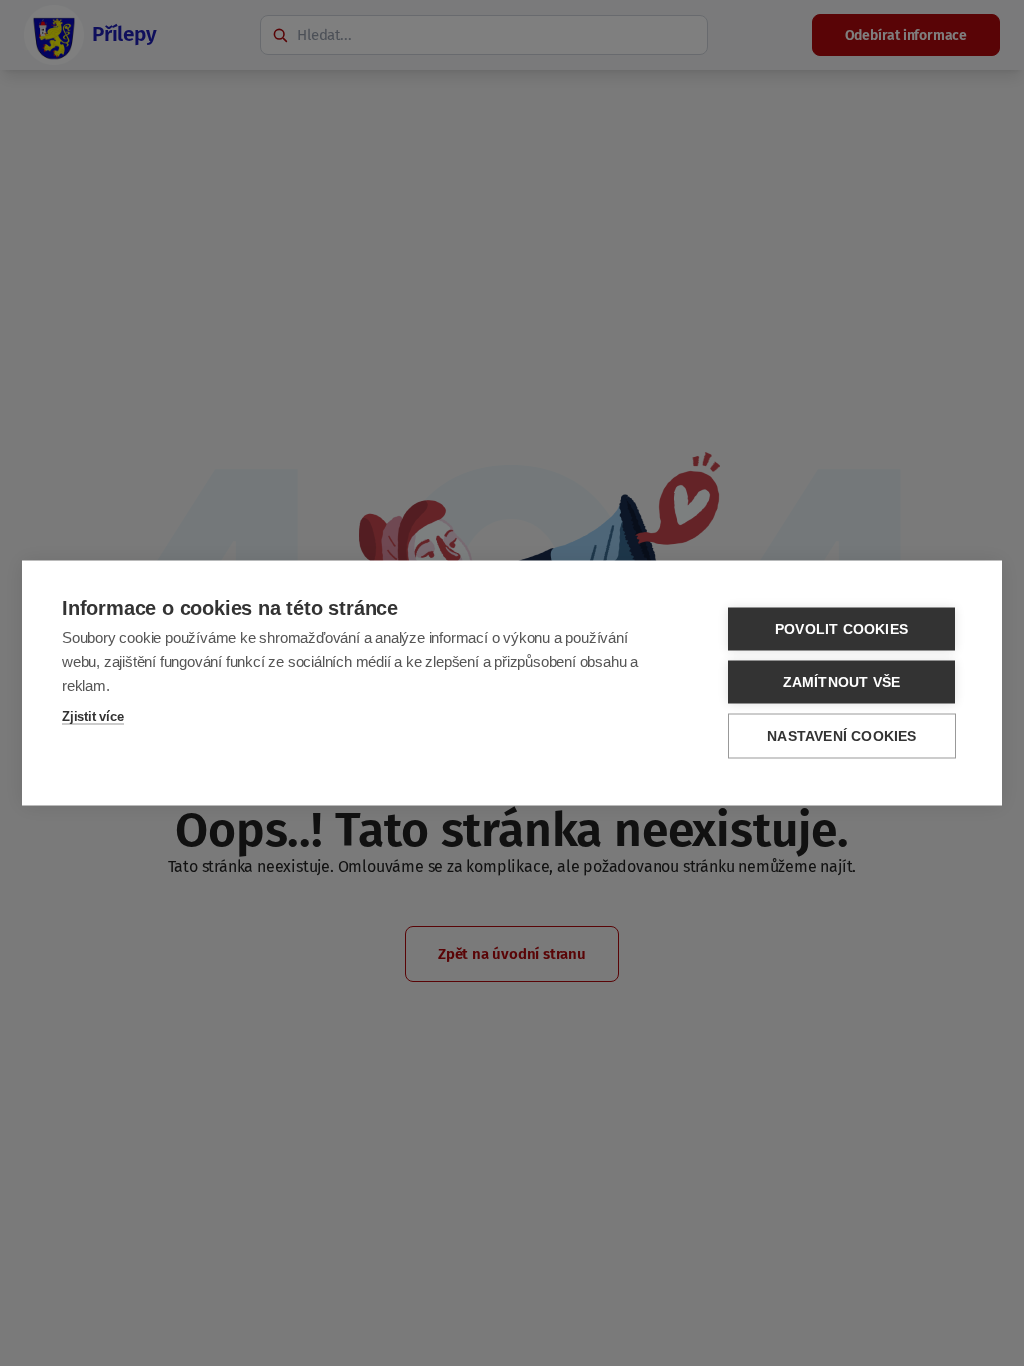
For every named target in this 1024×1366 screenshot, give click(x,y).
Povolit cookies (841, 629)
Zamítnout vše (842, 682)
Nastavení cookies (841, 736)
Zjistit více (93, 716)
